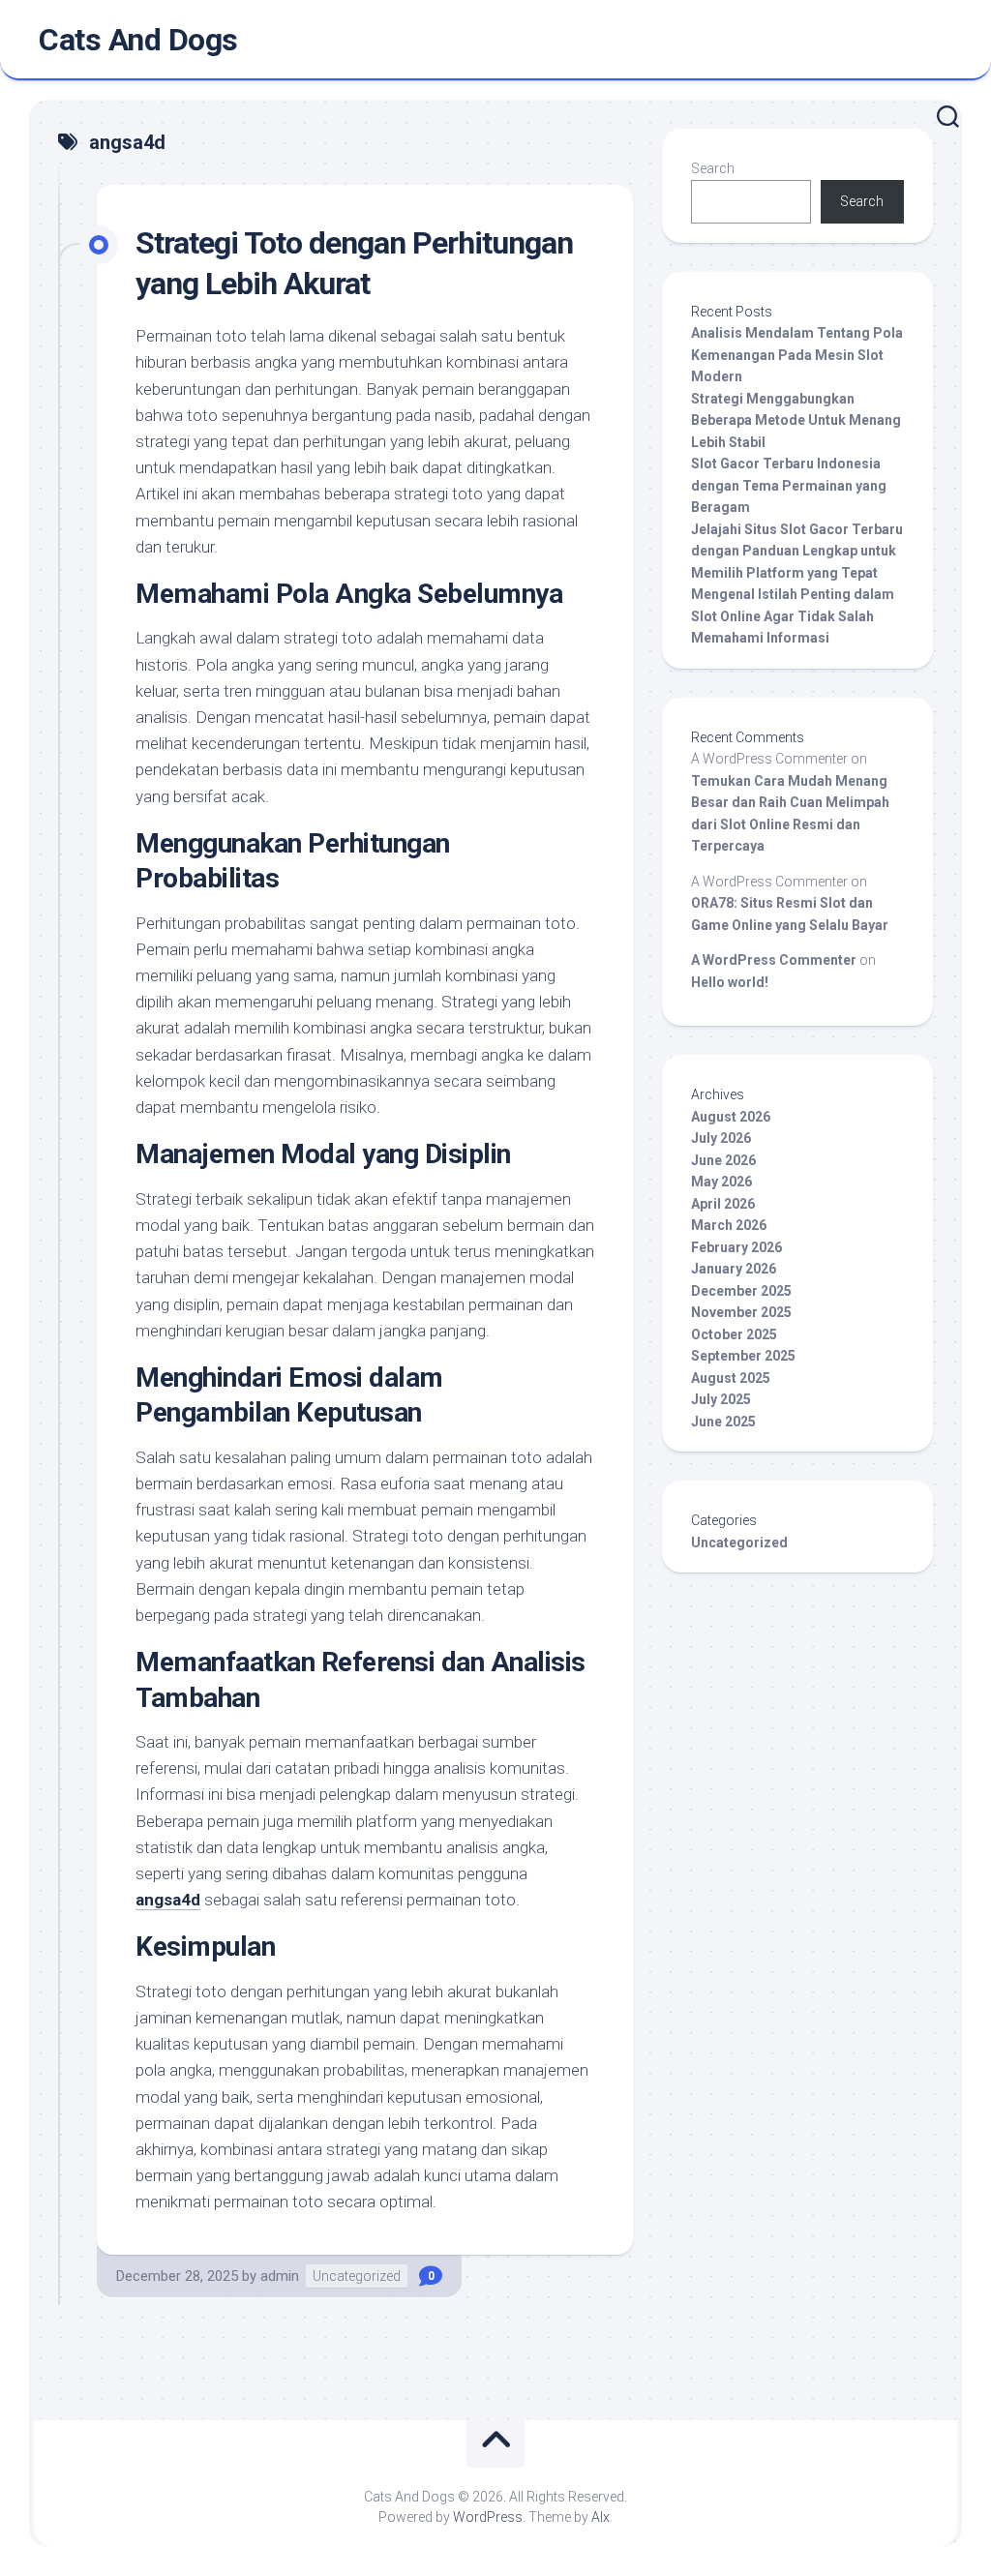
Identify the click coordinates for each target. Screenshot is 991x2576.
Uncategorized (357, 2276)
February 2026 (736, 1247)
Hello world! (730, 982)
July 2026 (721, 1138)
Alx (601, 2517)
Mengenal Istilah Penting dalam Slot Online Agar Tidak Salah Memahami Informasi (793, 616)
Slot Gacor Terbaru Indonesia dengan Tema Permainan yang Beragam (789, 485)
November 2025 (741, 1312)
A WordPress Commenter (774, 960)
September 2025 (743, 1356)
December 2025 (741, 1291)
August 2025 (731, 1378)
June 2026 (723, 1160)
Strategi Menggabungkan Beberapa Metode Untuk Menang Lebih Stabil (796, 420)
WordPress (488, 2517)
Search (713, 168)
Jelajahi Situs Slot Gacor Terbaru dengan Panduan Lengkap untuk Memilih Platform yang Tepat (797, 551)
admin (280, 2276)
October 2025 (734, 1334)
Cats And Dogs (138, 40)
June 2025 (723, 1422)
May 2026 (721, 1182)
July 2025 (721, 1399)
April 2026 (723, 1204)
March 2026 (729, 1225)
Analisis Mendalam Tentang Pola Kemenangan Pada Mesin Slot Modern (797, 355)
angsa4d (168, 1900)
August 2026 (731, 1117)
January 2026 (734, 1269)
